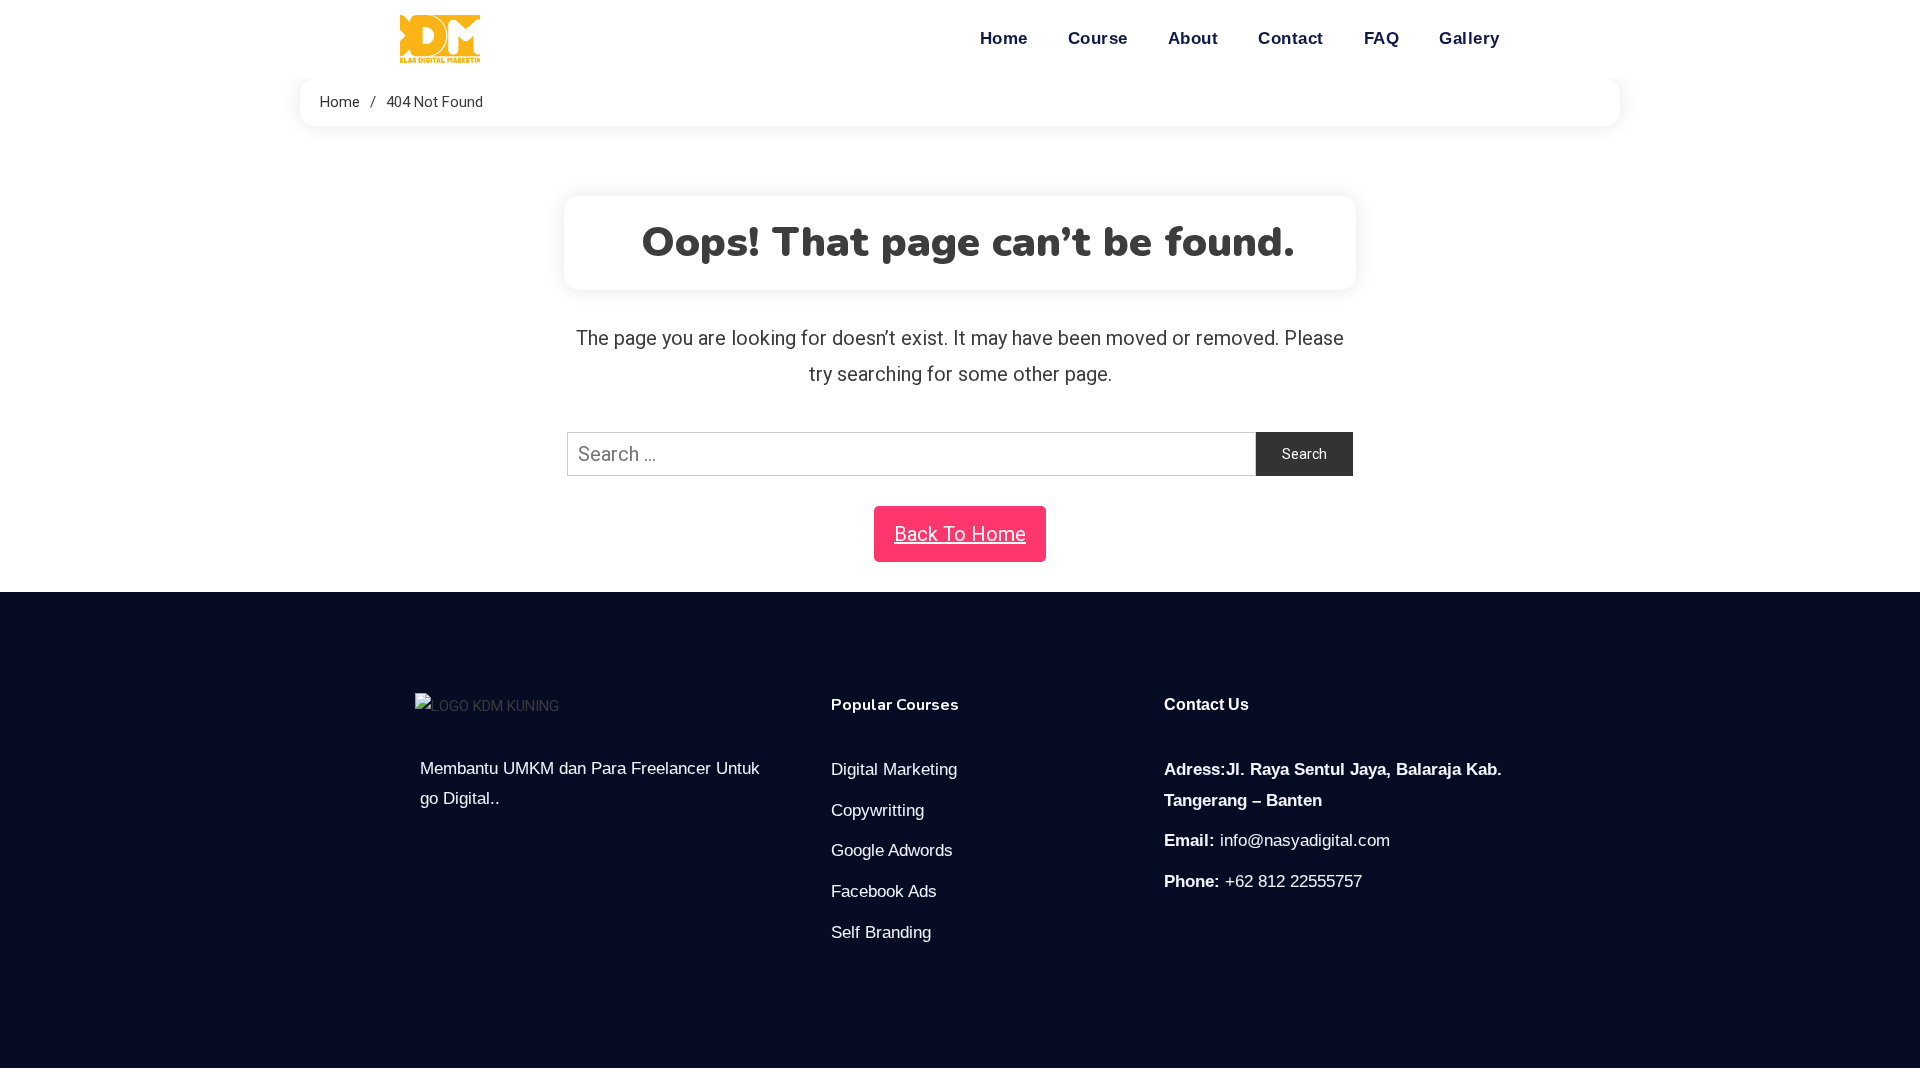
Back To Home (960, 534)
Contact (1291, 38)
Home (1004, 38)
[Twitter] (1217, 939)
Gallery (1469, 38)
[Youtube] (1259, 939)
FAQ (1382, 38)
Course (1098, 38)
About (1193, 38)
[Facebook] (1175, 939)
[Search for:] (911, 452)
